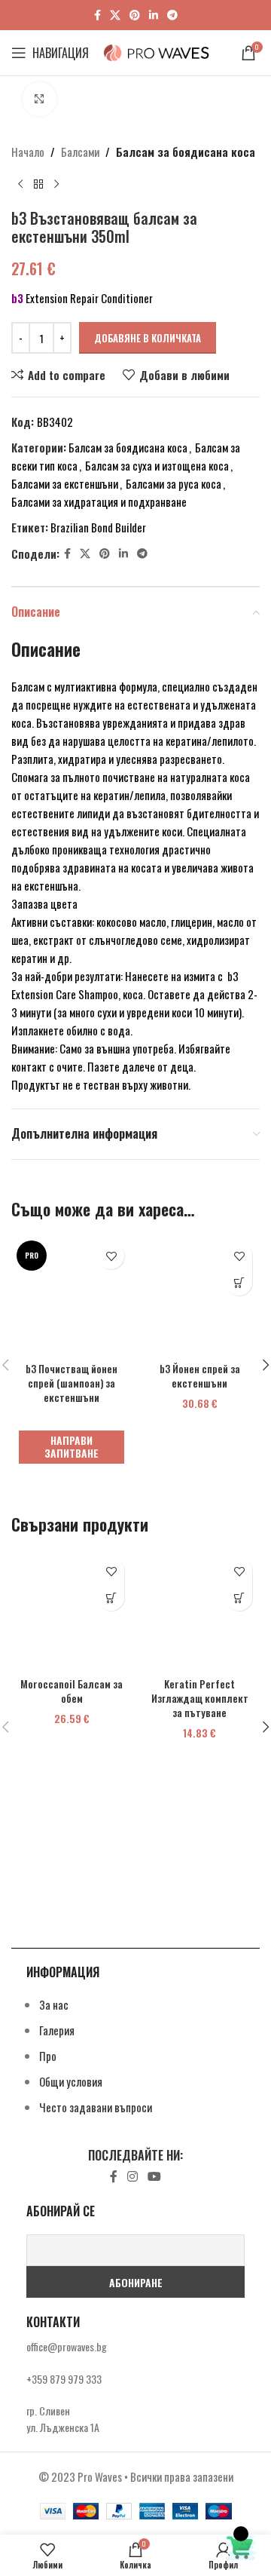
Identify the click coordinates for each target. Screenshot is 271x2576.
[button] (239, 1282)
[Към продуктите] (38, 185)
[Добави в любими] (111, 1256)
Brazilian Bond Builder (98, 527)
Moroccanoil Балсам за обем (72, 1691)
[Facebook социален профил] (97, 15)
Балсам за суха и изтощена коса (157, 465)
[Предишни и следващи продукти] (20, 185)
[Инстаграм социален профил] (132, 2177)
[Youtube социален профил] (155, 2177)
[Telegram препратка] (172, 15)
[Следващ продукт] (56, 185)
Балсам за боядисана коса (186, 152)
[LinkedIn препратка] (154, 15)
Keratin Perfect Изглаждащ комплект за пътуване (200, 1698)
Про (48, 2056)
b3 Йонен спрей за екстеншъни (200, 1376)
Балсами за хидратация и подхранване (99, 501)
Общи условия (71, 2081)
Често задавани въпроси (96, 2107)
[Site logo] (157, 51)
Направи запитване (72, 1446)
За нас (54, 2004)
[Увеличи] (40, 99)
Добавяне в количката (148, 338)
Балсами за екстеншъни (65, 483)
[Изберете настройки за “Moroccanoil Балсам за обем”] (111, 1598)
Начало (28, 152)
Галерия (57, 2030)
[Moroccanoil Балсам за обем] (72, 1611)
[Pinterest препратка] (135, 15)
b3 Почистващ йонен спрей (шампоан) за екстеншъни (72, 1383)
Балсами (80, 152)
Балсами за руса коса (174, 483)
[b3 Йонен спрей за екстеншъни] (199, 1296)
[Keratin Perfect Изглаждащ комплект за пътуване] (199, 1611)
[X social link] (115, 15)
